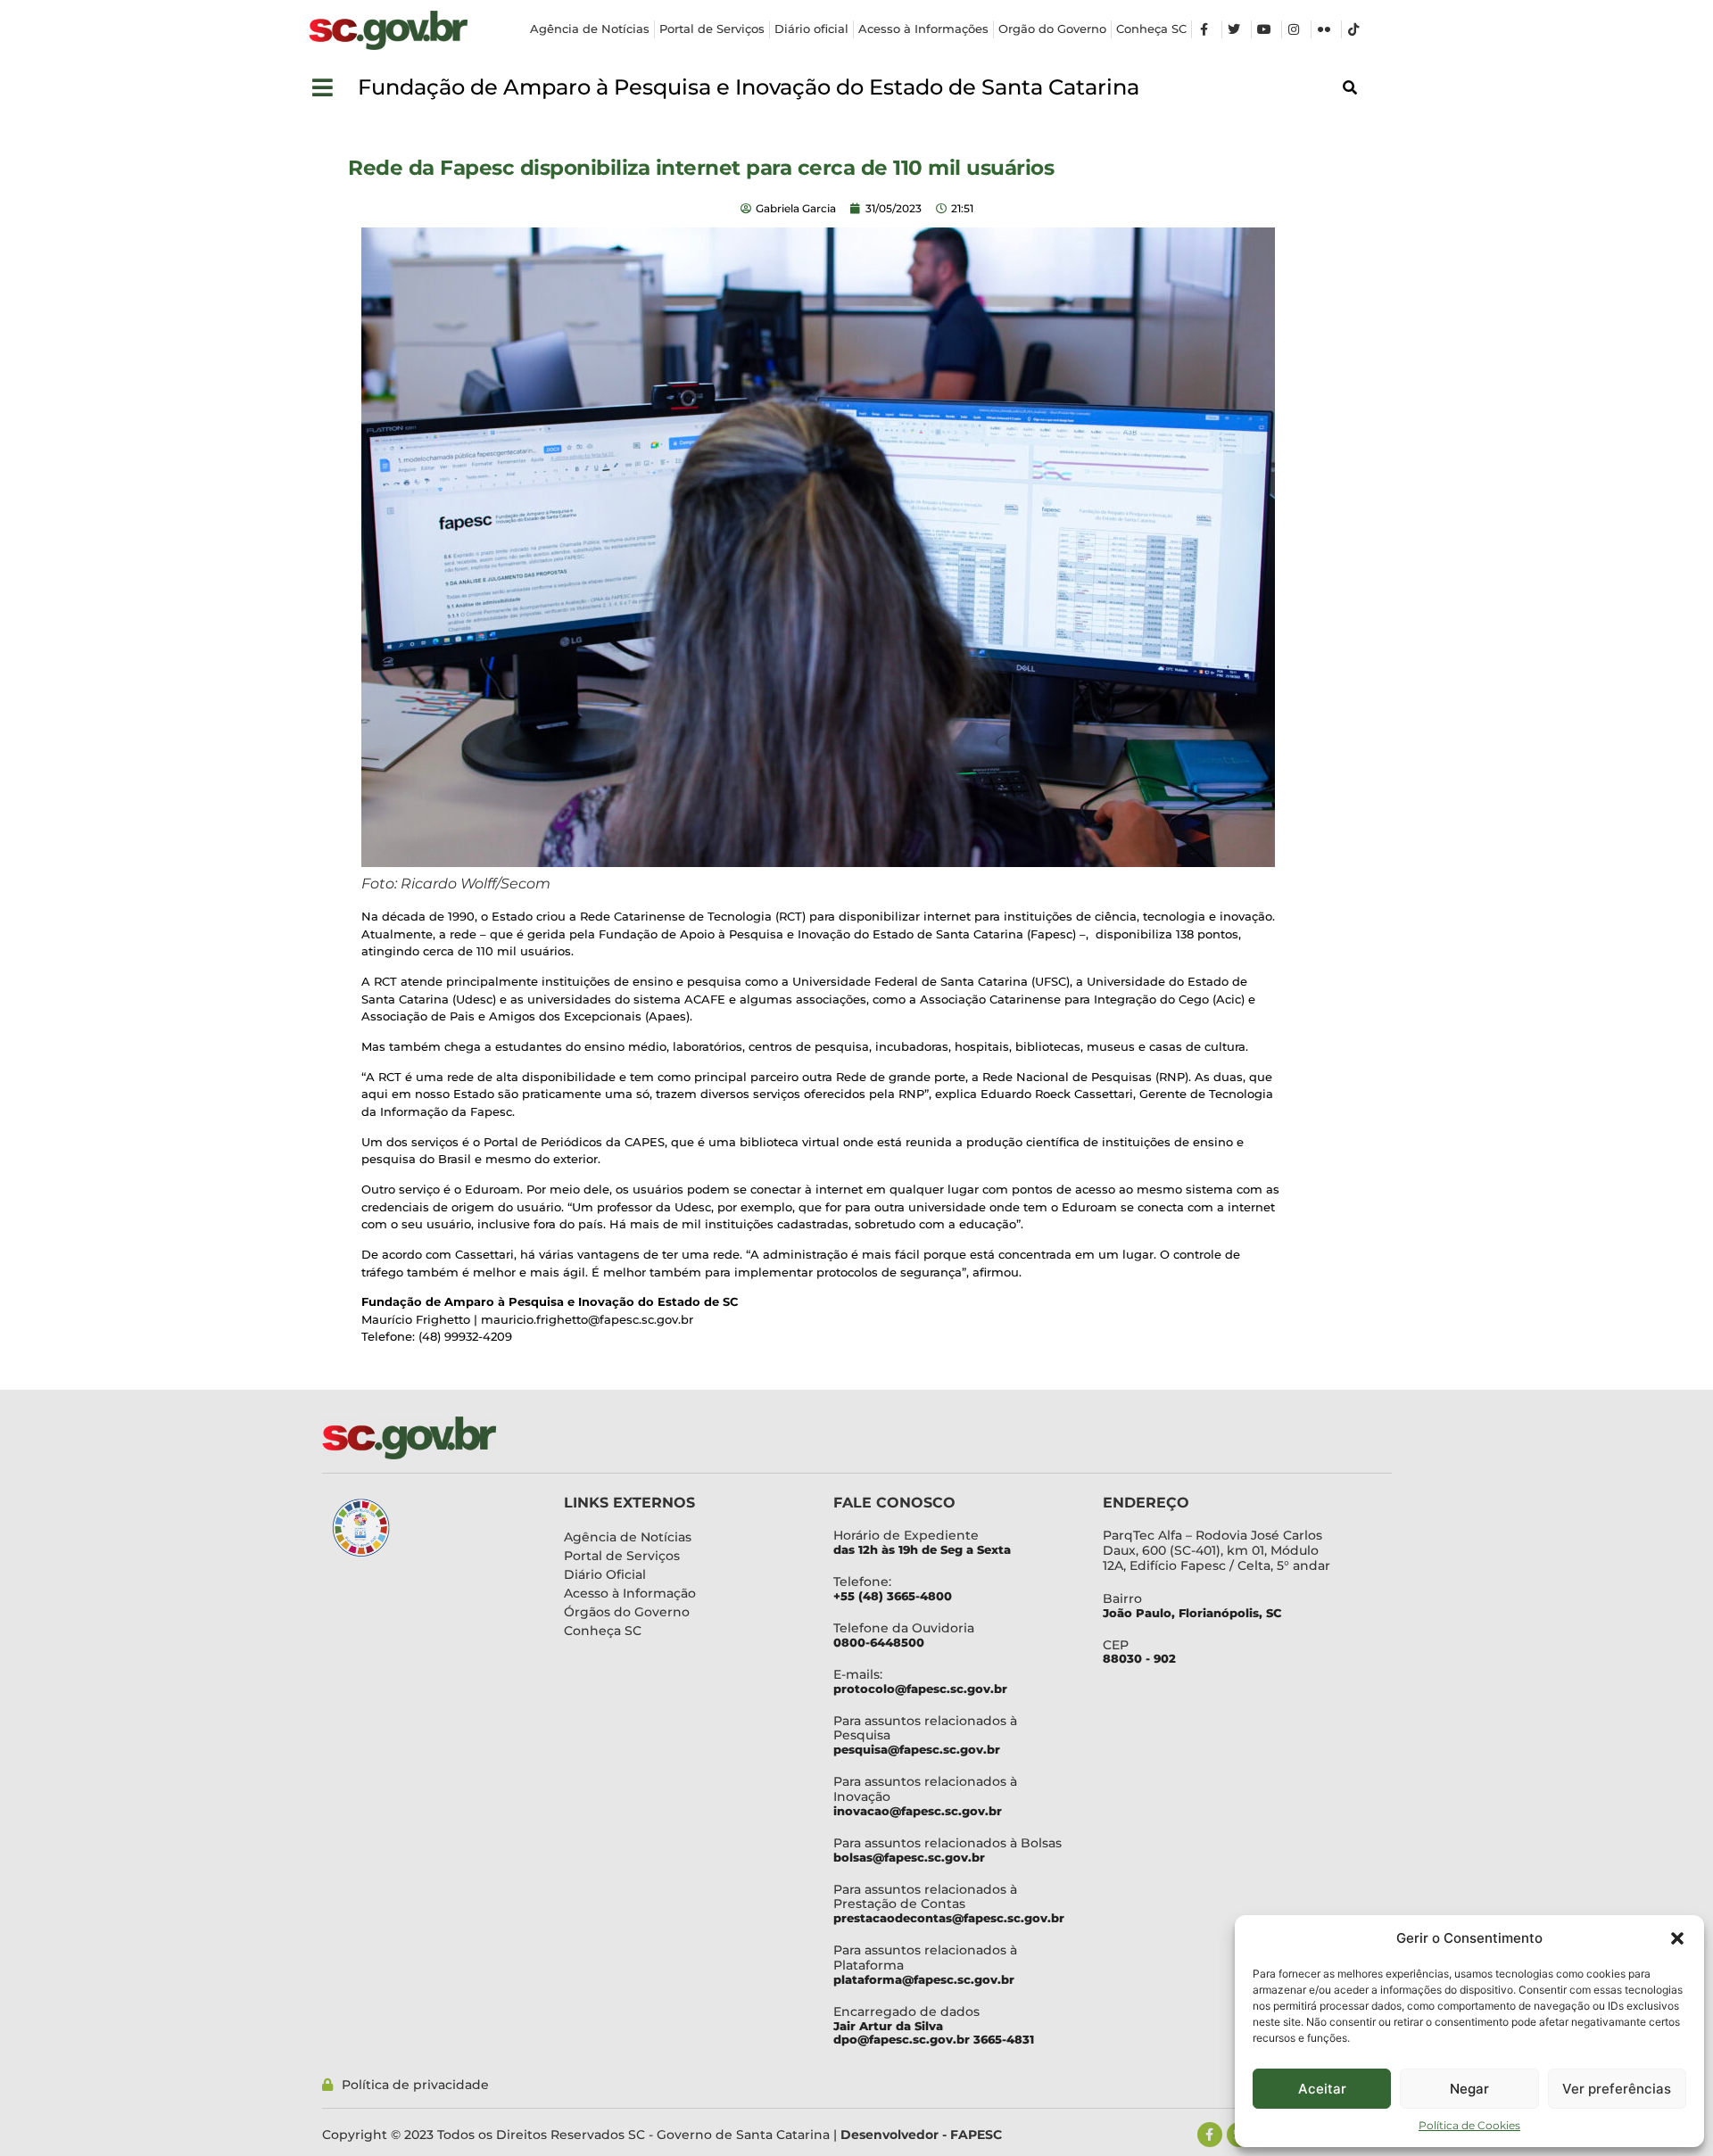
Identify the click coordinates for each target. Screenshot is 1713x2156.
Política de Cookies (1469, 2125)
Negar (1469, 2089)
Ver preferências (1617, 2089)
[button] (1677, 1938)
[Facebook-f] (1210, 2135)
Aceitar (1322, 2089)
